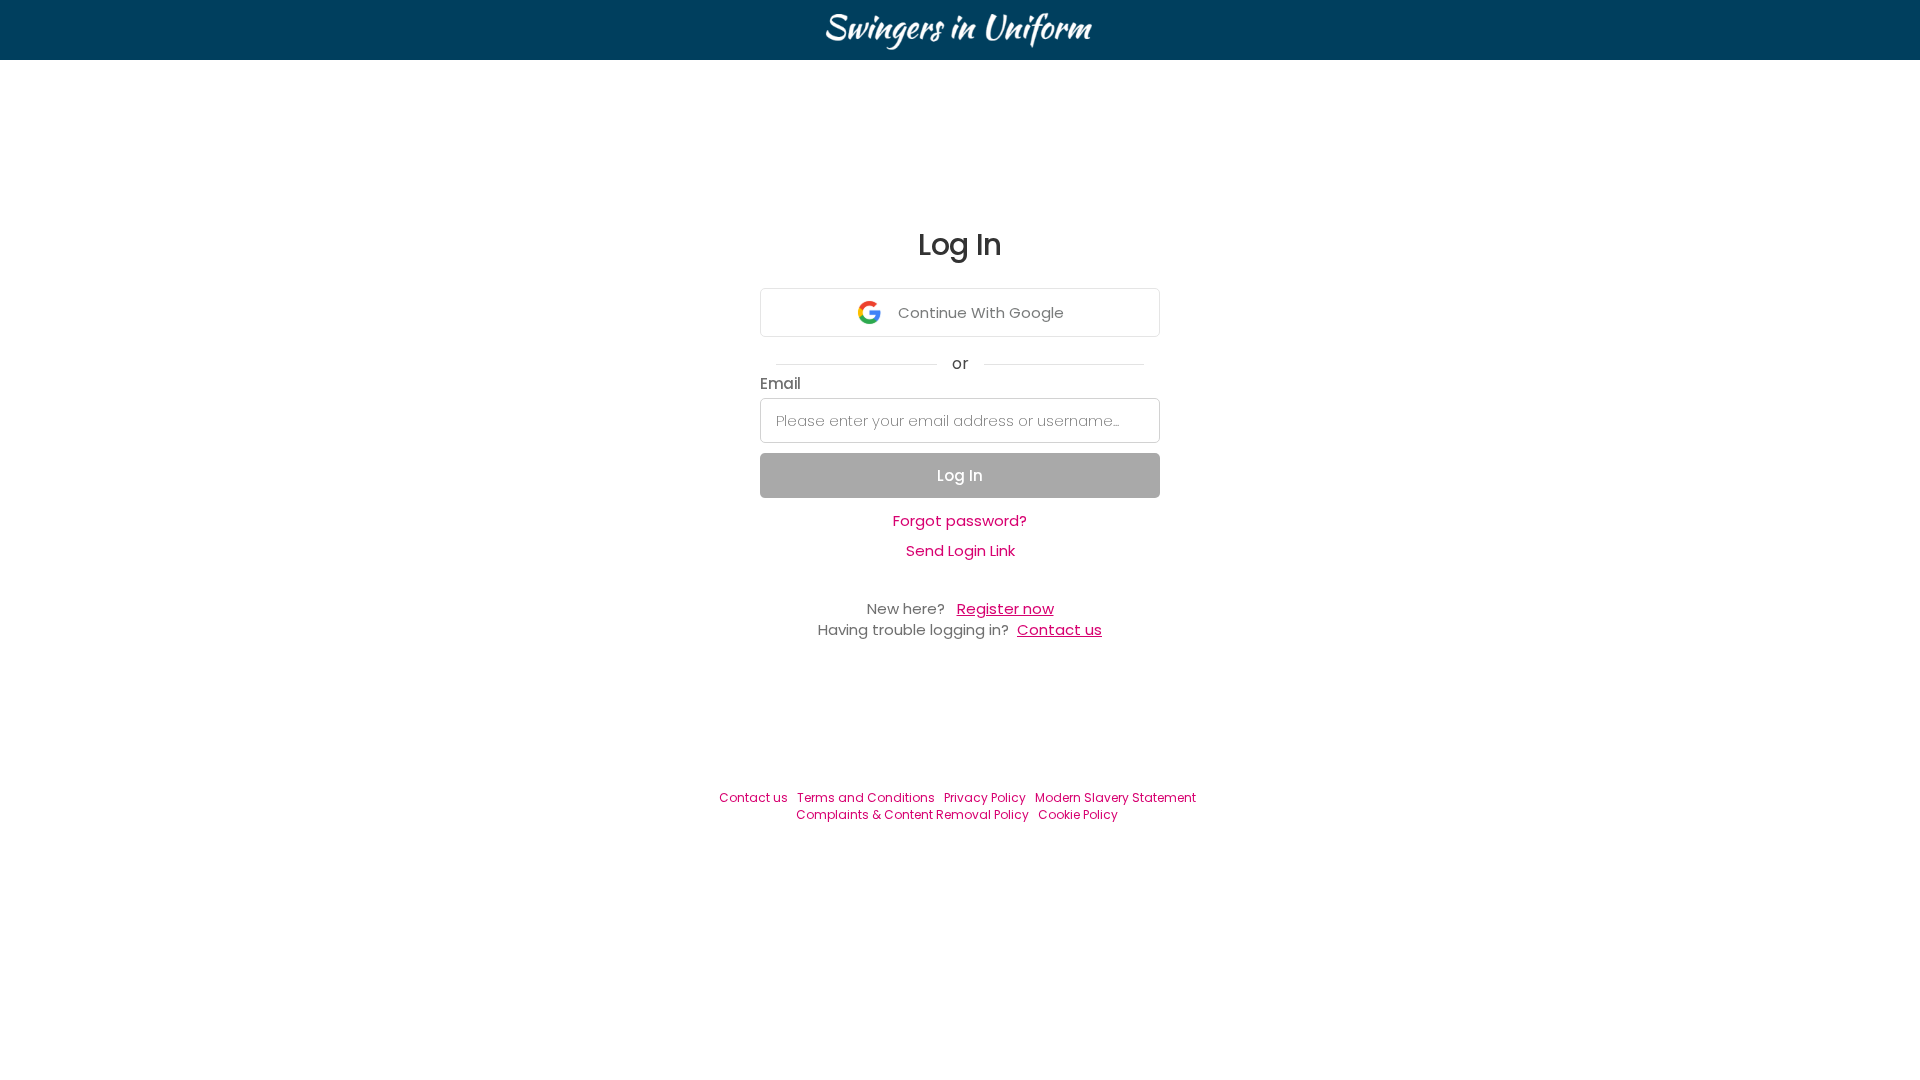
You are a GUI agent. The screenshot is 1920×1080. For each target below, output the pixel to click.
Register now (1005, 608)
